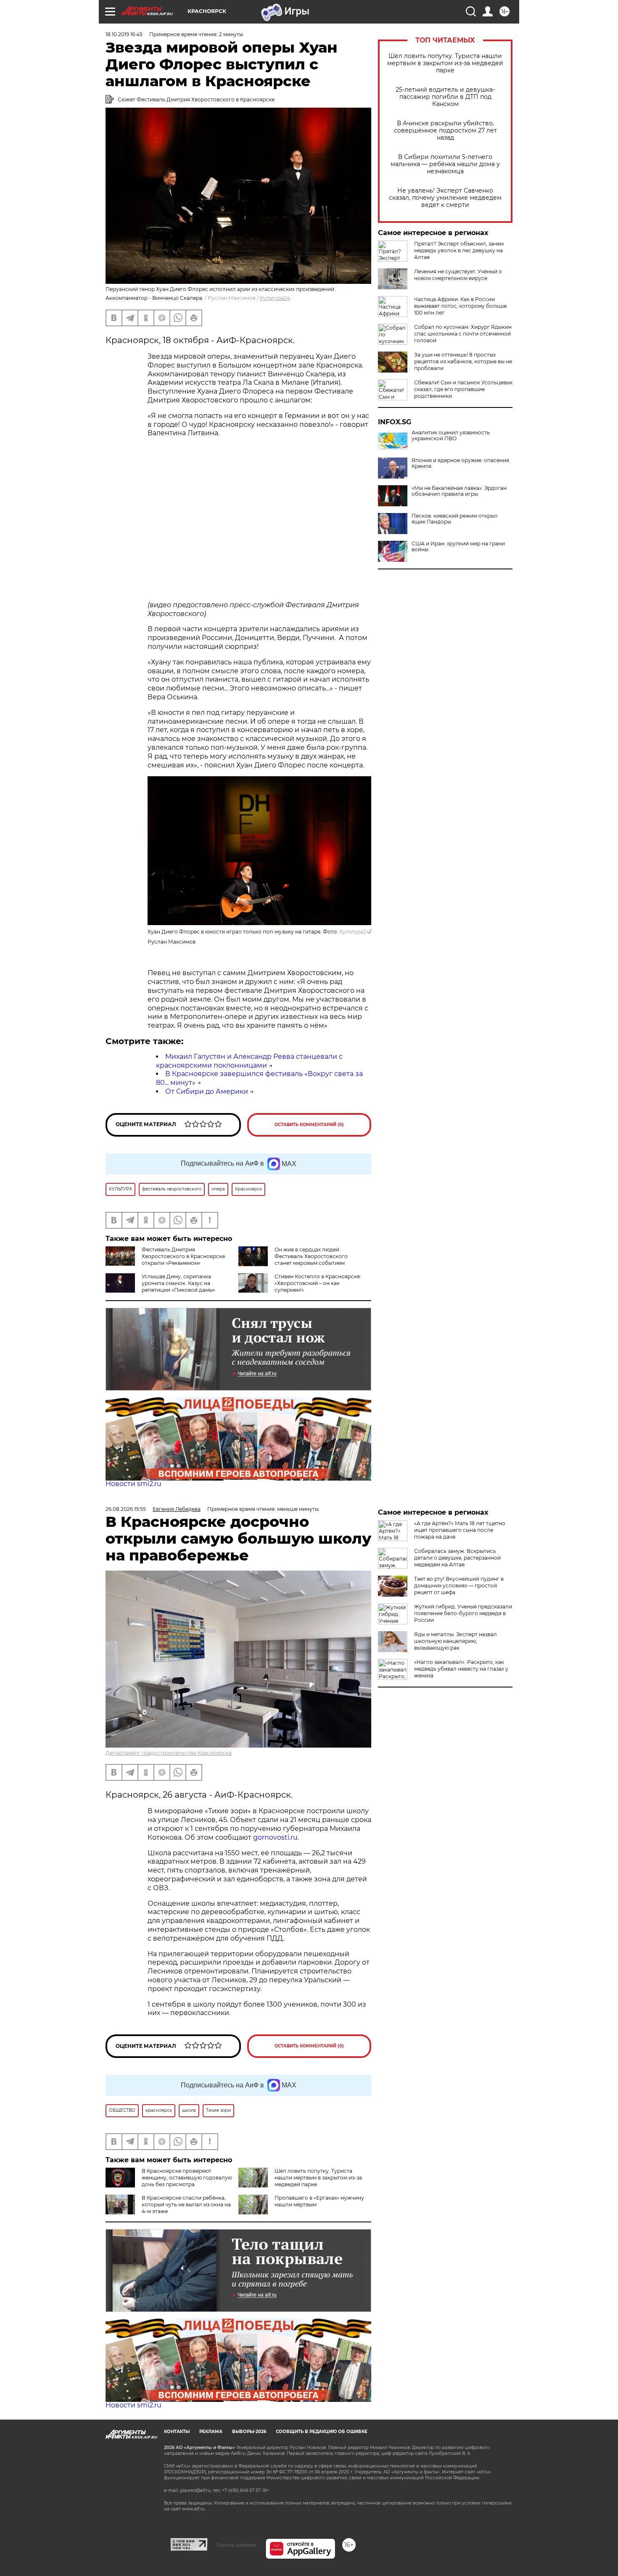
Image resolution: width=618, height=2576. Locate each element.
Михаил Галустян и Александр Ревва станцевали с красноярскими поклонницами (249, 1061)
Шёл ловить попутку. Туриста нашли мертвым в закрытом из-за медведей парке (445, 63)
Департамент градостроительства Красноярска (169, 1753)
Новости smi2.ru (133, 1484)
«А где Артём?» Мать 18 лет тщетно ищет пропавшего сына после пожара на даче (460, 1530)
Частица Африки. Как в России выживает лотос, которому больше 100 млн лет (460, 306)
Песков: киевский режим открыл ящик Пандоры (455, 519)
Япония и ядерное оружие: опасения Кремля (460, 463)
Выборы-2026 (249, 2432)
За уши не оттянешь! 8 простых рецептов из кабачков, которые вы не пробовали (463, 361)
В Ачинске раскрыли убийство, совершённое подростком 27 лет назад (445, 131)
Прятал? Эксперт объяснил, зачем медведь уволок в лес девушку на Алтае (459, 250)
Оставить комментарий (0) (309, 1125)
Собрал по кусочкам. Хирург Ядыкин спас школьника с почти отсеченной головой (463, 334)
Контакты (177, 2432)
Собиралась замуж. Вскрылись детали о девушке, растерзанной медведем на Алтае (457, 1558)
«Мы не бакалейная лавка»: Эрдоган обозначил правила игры (459, 491)
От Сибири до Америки (207, 1091)
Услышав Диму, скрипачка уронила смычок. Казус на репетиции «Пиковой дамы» (178, 1283)
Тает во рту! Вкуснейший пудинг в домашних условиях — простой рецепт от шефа (459, 1586)
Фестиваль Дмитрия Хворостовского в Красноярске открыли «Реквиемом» (183, 1256)
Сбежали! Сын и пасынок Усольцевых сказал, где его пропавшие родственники (463, 389)
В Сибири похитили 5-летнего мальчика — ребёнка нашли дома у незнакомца (445, 164)
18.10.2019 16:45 (124, 34)
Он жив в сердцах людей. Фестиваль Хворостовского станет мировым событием (311, 1256)
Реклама (211, 2432)
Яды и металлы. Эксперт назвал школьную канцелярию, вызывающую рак (456, 1641)
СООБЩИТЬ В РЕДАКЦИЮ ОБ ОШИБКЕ (322, 2432)
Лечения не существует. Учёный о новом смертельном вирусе (458, 275)
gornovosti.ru (275, 1837)
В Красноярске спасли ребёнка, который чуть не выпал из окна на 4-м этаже (186, 2204)
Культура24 (275, 298)
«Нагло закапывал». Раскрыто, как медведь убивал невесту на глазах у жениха (461, 1669)
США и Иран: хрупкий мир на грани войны (458, 547)
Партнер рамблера (236, 2545)
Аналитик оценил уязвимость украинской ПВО (451, 436)
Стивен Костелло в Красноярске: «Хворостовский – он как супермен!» (318, 1283)
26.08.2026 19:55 (126, 1509)
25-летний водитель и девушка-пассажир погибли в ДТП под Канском (445, 97)
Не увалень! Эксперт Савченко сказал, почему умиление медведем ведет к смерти (445, 198)
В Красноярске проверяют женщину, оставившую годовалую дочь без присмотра (187, 2178)
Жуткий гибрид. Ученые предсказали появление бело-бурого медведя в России (463, 1613)
